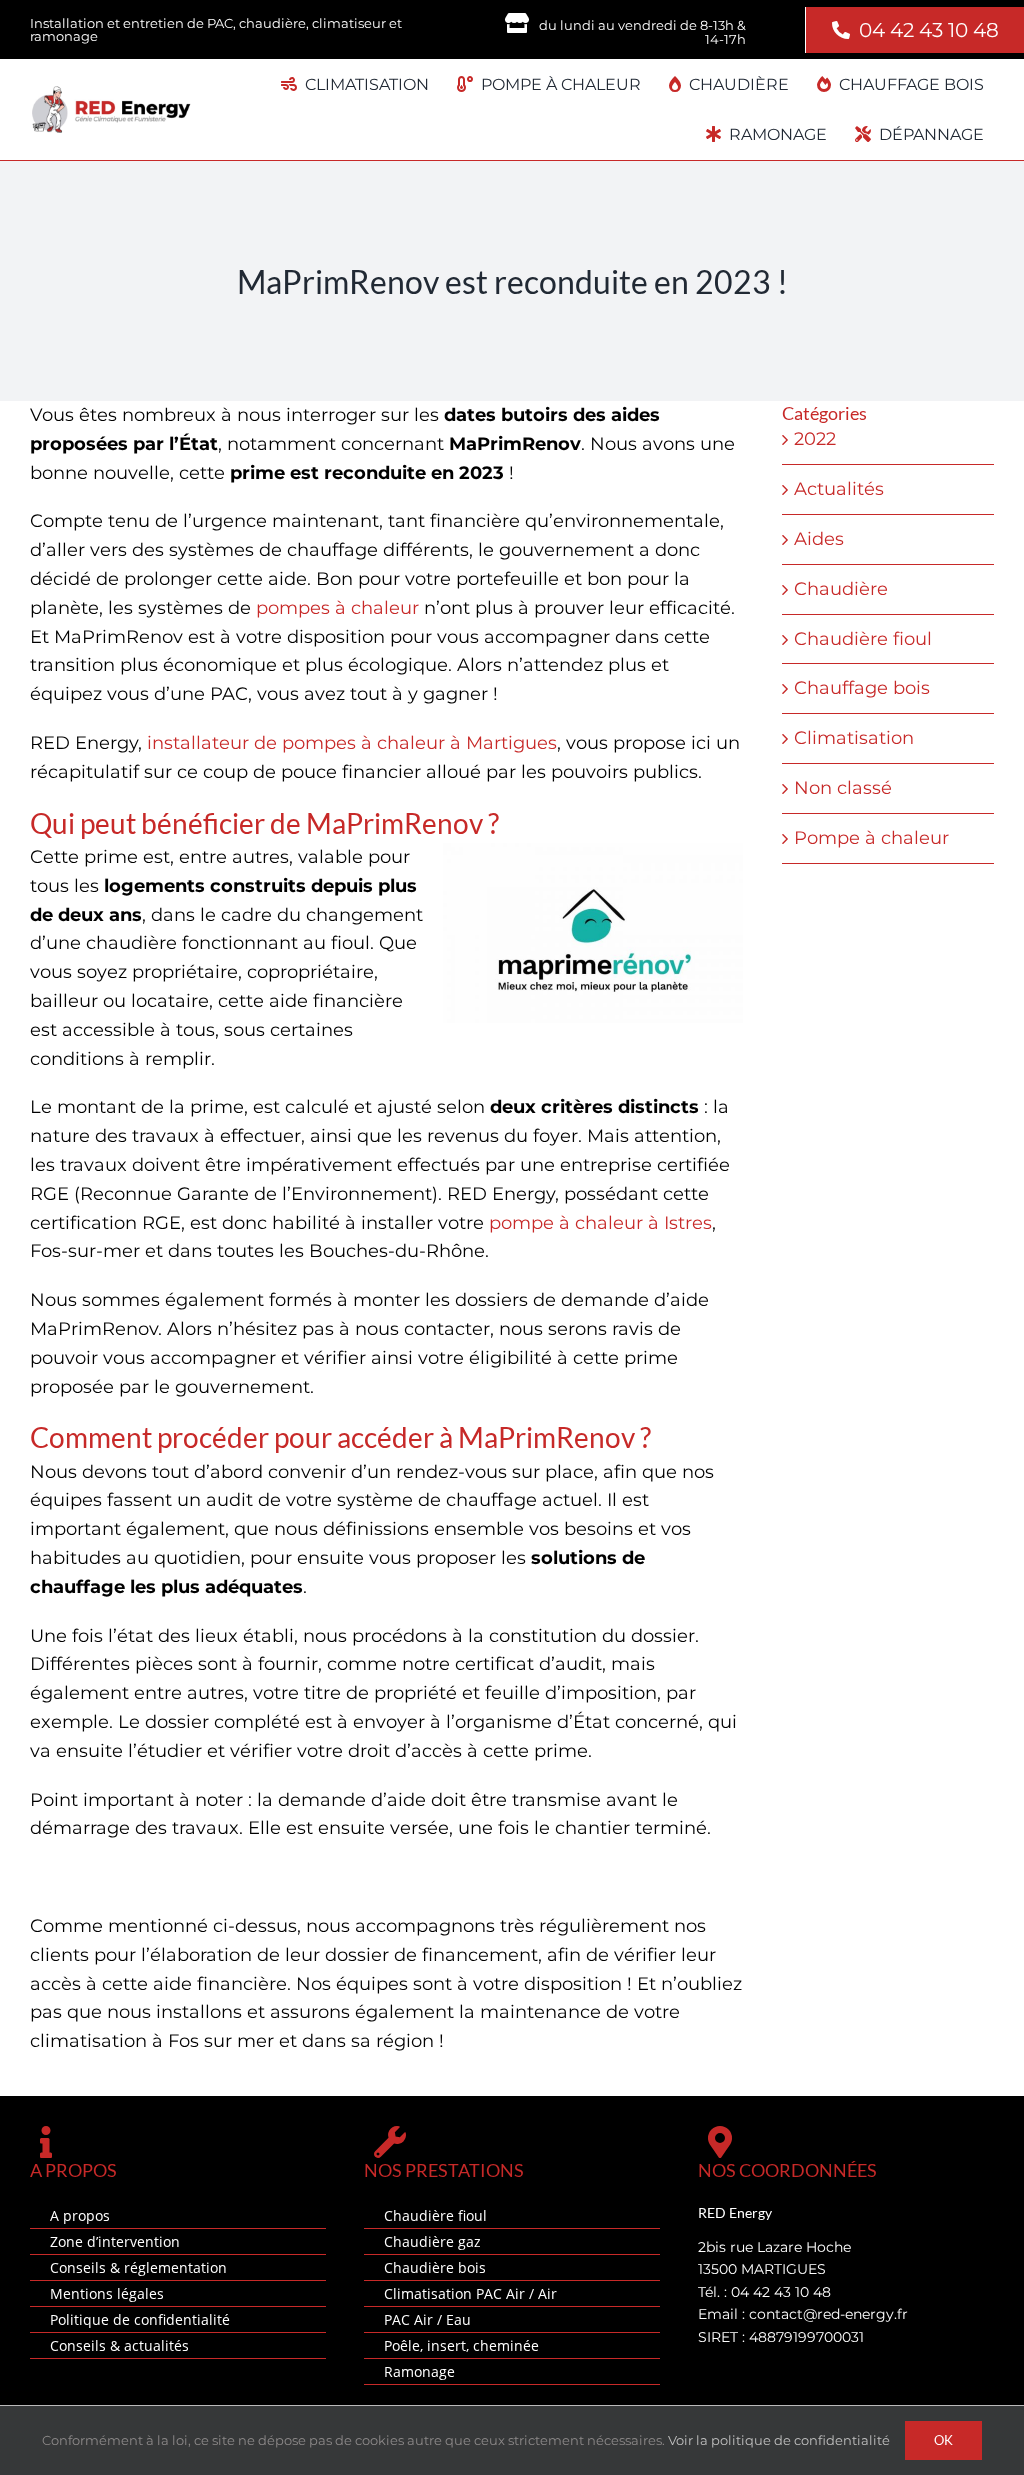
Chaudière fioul (863, 639)
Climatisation (854, 738)
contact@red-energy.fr (828, 2314)
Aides (819, 539)
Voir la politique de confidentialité (779, 2440)
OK (943, 2440)
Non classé (843, 788)
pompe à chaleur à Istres (600, 1223)
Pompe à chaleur (871, 838)
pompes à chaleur (337, 608)
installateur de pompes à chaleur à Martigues (352, 743)
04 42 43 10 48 (929, 30)
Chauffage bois (862, 688)
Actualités (839, 489)
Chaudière (841, 589)
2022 (815, 439)
